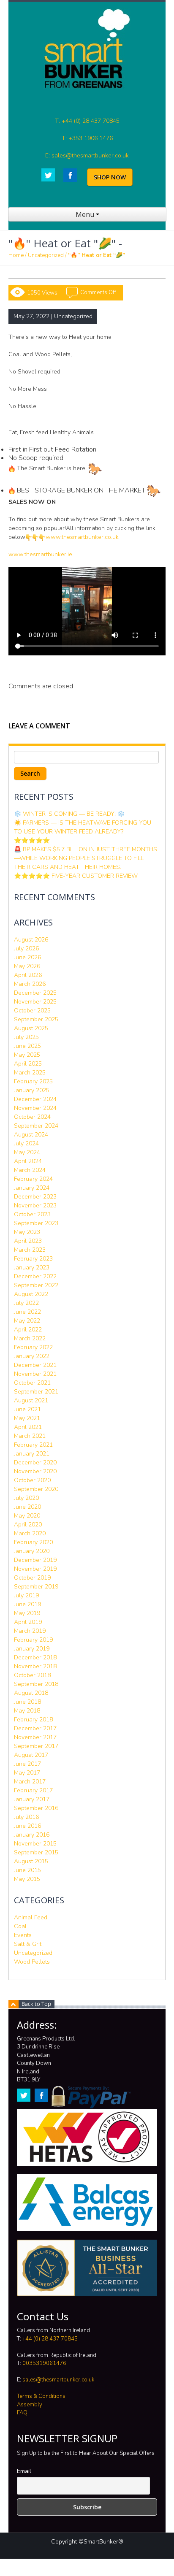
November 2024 (35, 1108)
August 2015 (31, 1861)
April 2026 (28, 975)
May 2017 (27, 1773)
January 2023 (32, 1268)
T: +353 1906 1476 (87, 138)
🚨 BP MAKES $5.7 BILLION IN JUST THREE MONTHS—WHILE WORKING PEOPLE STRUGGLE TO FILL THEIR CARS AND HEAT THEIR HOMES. (86, 858)
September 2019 (36, 1587)
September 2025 (36, 1019)
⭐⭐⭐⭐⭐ (32, 840)
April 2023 (28, 1241)
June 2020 (27, 1507)
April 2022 (28, 1330)
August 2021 (31, 1400)
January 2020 (32, 1551)
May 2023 (27, 1232)
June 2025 (27, 1046)
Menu (86, 214)
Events (23, 1935)
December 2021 (35, 1365)
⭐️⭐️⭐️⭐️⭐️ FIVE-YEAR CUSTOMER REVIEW (76, 876)
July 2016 (26, 1817)
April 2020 (28, 1525)
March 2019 (30, 1631)
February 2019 (33, 1640)
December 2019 (35, 1560)
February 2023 (33, 1259)
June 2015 (27, 1870)
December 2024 (35, 1099)
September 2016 (36, 1808)
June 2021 (27, 1409)
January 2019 (32, 1649)
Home (16, 255)
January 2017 (32, 1799)
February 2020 (33, 1542)
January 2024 (32, 1188)
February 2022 (33, 1347)
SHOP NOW (110, 177)
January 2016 (32, 1835)
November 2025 (35, 1002)
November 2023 (35, 1205)
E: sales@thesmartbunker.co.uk (87, 156)
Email (24, 2471)
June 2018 (27, 1702)
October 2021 (32, 1383)
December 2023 (35, 1197)
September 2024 (36, 1126)
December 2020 (35, 1463)
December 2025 (35, 993)
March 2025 (30, 1073)
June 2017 (27, 1764)
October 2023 (32, 1214)
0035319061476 (44, 2363)
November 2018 (35, 1666)
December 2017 (35, 1728)
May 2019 (27, 1613)
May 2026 (27, 966)
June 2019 (27, 1604)
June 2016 (27, 1826)
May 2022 (27, 1321)
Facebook (70, 175)
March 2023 (30, 1250)
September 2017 (36, 1746)
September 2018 (36, 1684)
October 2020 (32, 1480)
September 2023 (36, 1223)
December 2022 (35, 1276)
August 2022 (31, 1294)
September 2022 (36, 1285)
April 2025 (28, 1064)
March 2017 (30, 1782)
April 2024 (28, 1161)
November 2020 (35, 1471)
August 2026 (31, 940)
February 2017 (33, 1790)
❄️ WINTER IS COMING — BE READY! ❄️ (69, 814)
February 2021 (33, 1445)
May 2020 (27, 1516)
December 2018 (35, 1657)
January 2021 (32, 1454)
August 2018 (31, 1693)
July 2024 (26, 1143)
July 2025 (26, 1037)
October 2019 (32, 1578)
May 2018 (27, 1711)
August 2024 (31, 1135)
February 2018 (33, 1720)
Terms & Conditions (41, 2396)
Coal (20, 1926)
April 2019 (28, 1622)
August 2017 (31, 1755)
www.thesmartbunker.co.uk (82, 537)
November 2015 (35, 1844)
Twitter (48, 175)
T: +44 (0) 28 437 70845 (87, 121)
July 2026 (26, 948)
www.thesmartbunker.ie (40, 554)
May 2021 (27, 1418)
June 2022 (27, 1312)
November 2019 (35, 1569)
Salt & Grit (28, 1944)
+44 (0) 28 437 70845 (50, 2339)
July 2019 (26, 1595)
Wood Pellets (32, 1962)
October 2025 (32, 1011)
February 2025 (33, 1081)
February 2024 (33, 1179)
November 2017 (35, 1737)
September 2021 (36, 1392)
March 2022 (30, 1338)
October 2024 (32, 1117)
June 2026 (27, 957)
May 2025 (27, 1055)
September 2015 (36, 1852)
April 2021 (28, 1427)
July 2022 (26, 1303)
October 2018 (32, 1675)
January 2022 (32, 1356)
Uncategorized (46, 255)
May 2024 (27, 1152)
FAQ (22, 2413)
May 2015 (27, 1879)
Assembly (30, 2405)
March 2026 (30, 984)
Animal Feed (31, 1917)
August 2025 (31, 1028)
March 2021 (30, 1436)
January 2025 (32, 1090)
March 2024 (30, 1170)
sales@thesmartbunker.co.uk (58, 2380)
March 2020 (30, 1533)
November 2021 (35, 1374)
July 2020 (26, 1498)
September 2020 (36, 1489)
